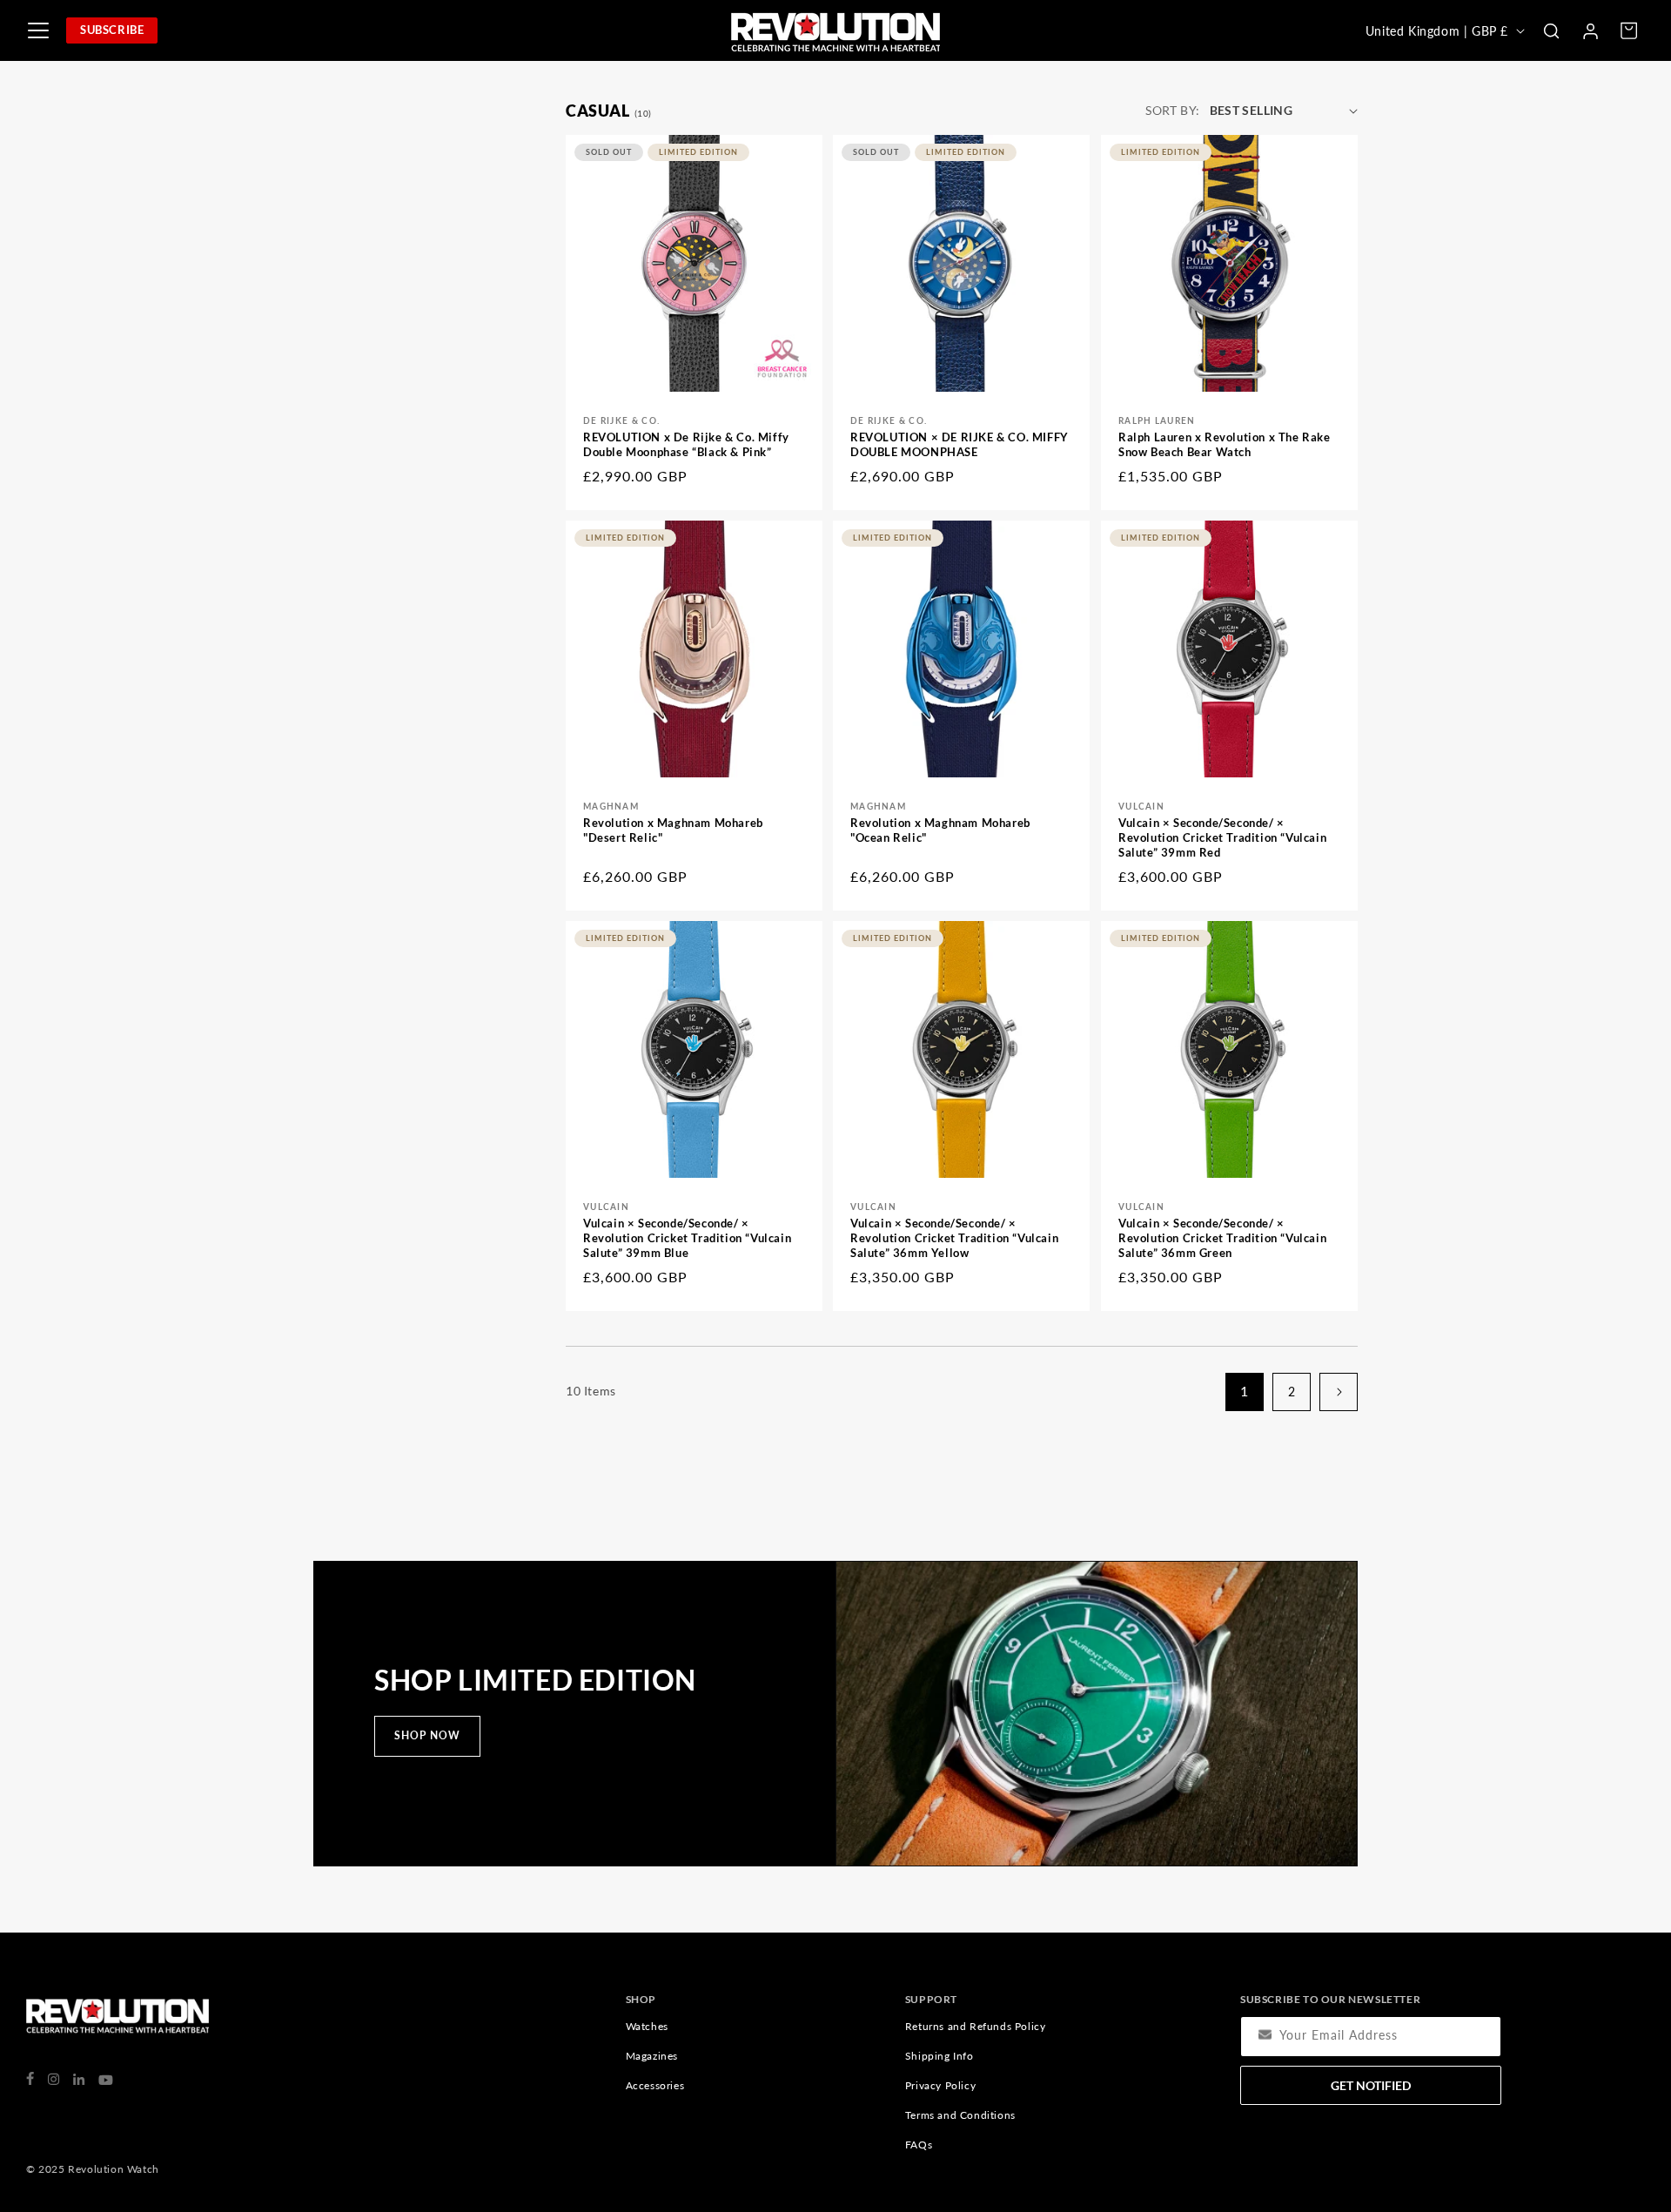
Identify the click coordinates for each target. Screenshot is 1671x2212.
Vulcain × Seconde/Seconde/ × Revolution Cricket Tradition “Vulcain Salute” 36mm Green (1222, 1238)
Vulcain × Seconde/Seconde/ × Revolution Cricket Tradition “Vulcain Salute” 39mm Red (1222, 837)
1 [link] (1245, 1391)
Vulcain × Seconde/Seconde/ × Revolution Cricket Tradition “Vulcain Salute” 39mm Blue (687, 1238)
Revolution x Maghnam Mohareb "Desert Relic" (673, 830)
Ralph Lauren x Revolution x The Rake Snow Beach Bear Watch (1225, 444)
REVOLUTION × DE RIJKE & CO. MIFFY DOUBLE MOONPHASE (960, 444)
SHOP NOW (427, 1735)
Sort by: (1172, 110)
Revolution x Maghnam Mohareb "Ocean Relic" (940, 830)
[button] (1551, 30)
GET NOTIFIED (1371, 2085)
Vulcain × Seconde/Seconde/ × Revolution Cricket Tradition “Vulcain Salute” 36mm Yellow (954, 1238)
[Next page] (1339, 1392)
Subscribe (112, 30)
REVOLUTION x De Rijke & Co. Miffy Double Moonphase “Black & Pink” (686, 444)
